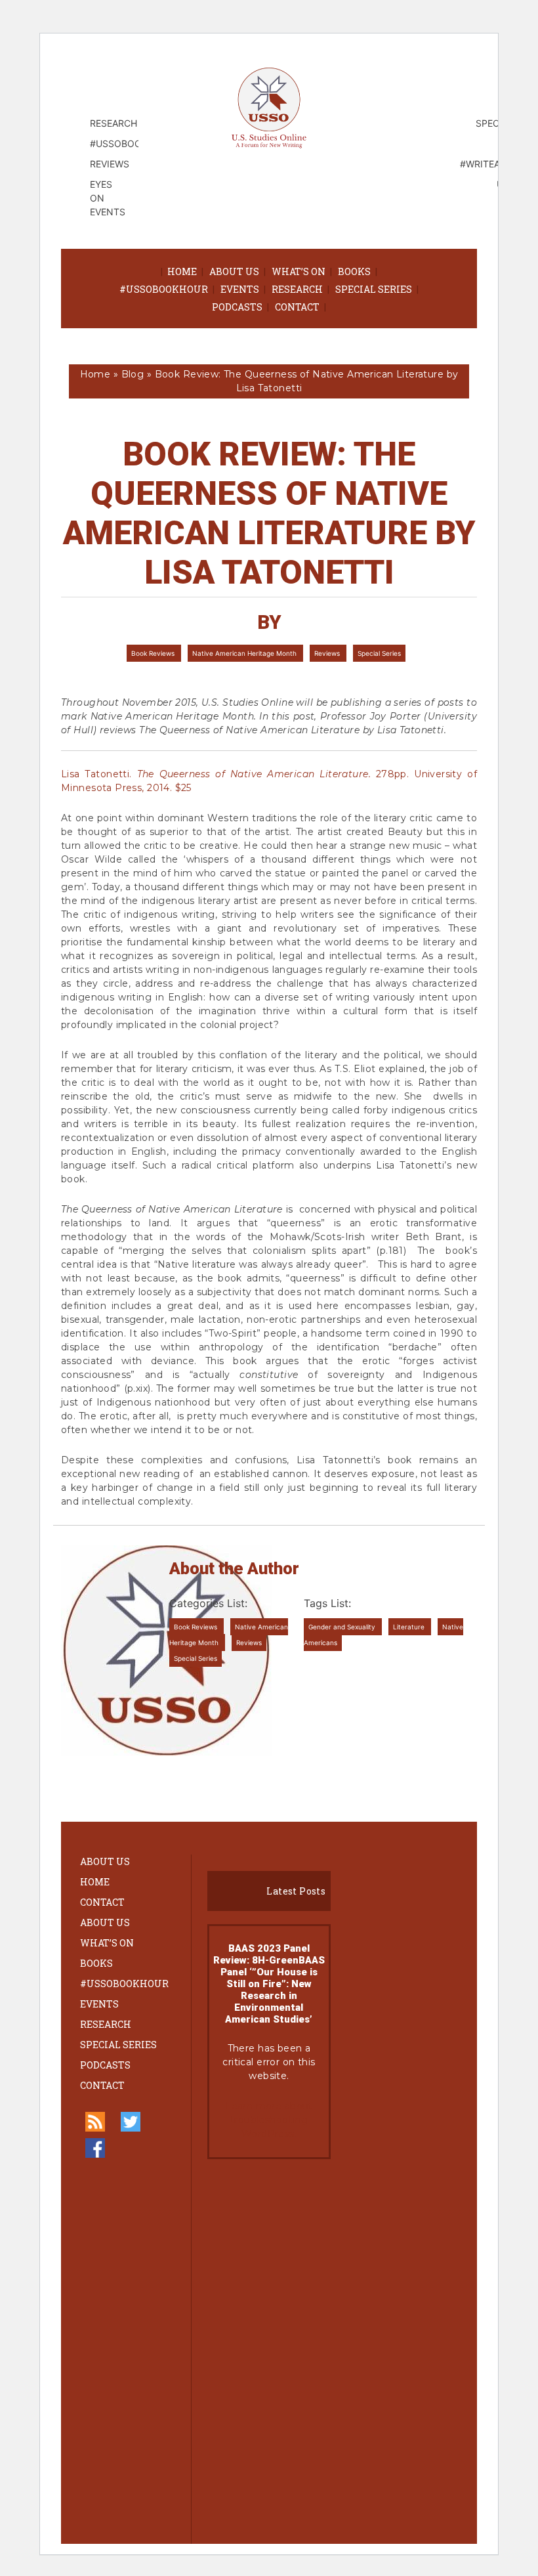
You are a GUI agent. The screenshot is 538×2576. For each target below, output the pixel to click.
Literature (410, 1627)
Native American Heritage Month (245, 653)
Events (240, 289)
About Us (234, 271)
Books (354, 271)
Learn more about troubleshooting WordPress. (269, 2120)
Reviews (328, 653)
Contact (297, 307)
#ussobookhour (164, 289)
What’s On (299, 271)
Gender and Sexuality (343, 1627)
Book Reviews (154, 653)
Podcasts (237, 307)
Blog (133, 374)
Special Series (374, 289)
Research (297, 289)
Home (182, 271)
